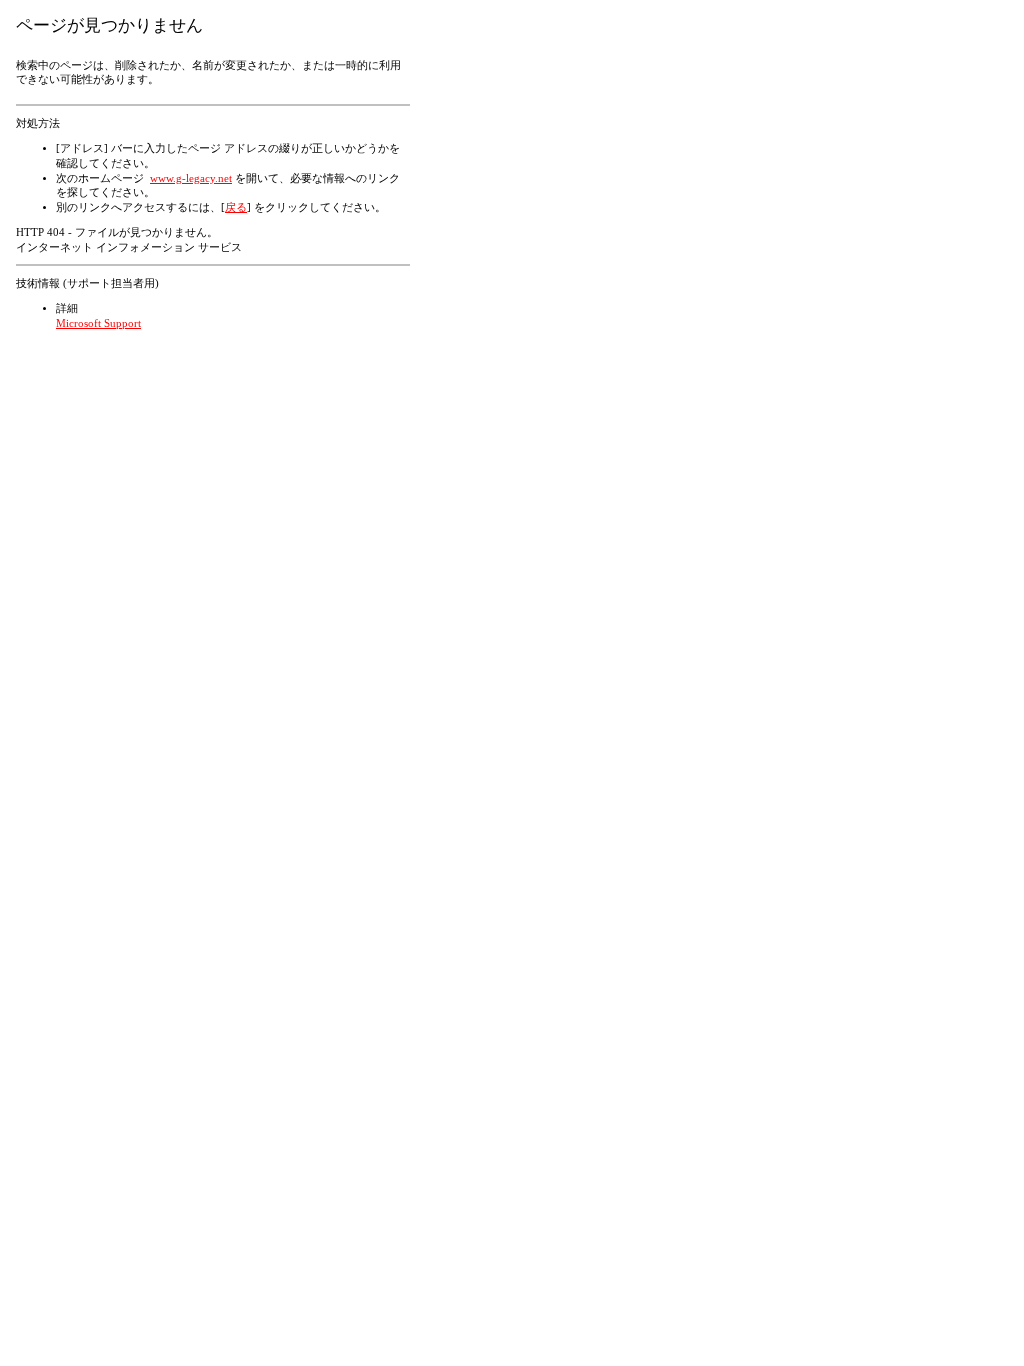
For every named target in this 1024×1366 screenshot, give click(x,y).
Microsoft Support (98, 323)
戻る (236, 207)
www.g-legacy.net (191, 178)
